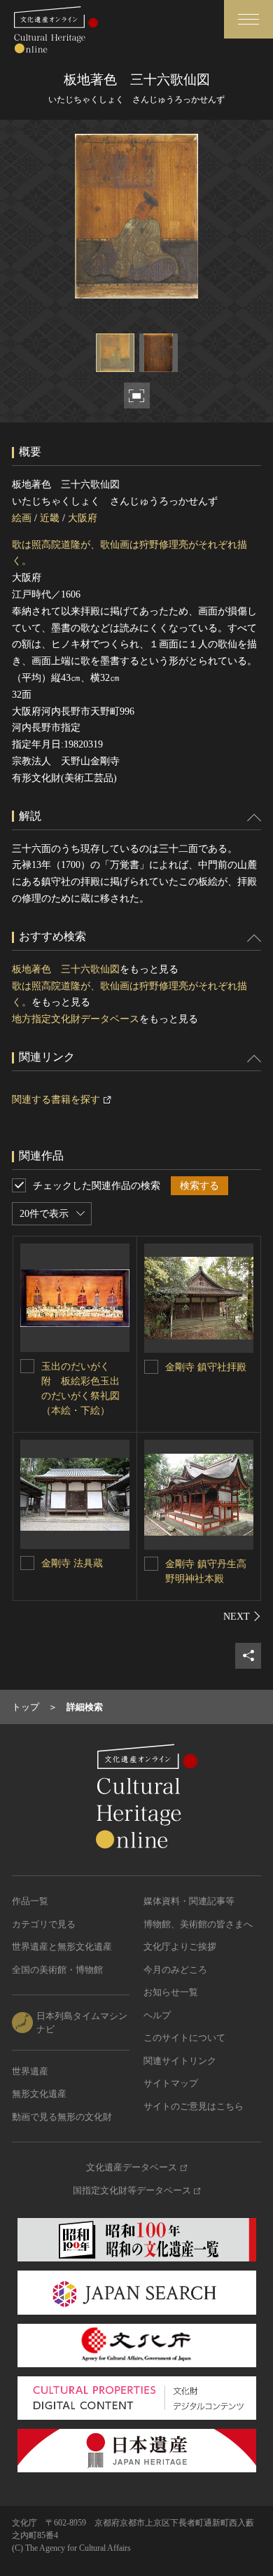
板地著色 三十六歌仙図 (66, 969)
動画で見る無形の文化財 (62, 2117)
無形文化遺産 (39, 2094)
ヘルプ (157, 2015)
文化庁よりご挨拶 (180, 1947)
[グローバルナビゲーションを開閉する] (248, 19)
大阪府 (83, 518)
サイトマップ (171, 2083)
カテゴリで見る (44, 1924)
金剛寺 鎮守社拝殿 (206, 1367)
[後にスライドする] (242, 1616)
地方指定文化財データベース (76, 1019)
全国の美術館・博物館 (57, 1970)
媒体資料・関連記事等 (189, 1901)
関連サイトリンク (180, 2061)
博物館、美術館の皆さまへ (198, 1924)
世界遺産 (30, 2071)
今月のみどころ (175, 1970)
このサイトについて (184, 2038)
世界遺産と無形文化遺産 (62, 1947)
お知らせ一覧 (171, 1992)
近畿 (50, 518)
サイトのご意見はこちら (194, 2106)
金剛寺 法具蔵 (72, 1563)
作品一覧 (30, 1901)
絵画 (22, 518)
